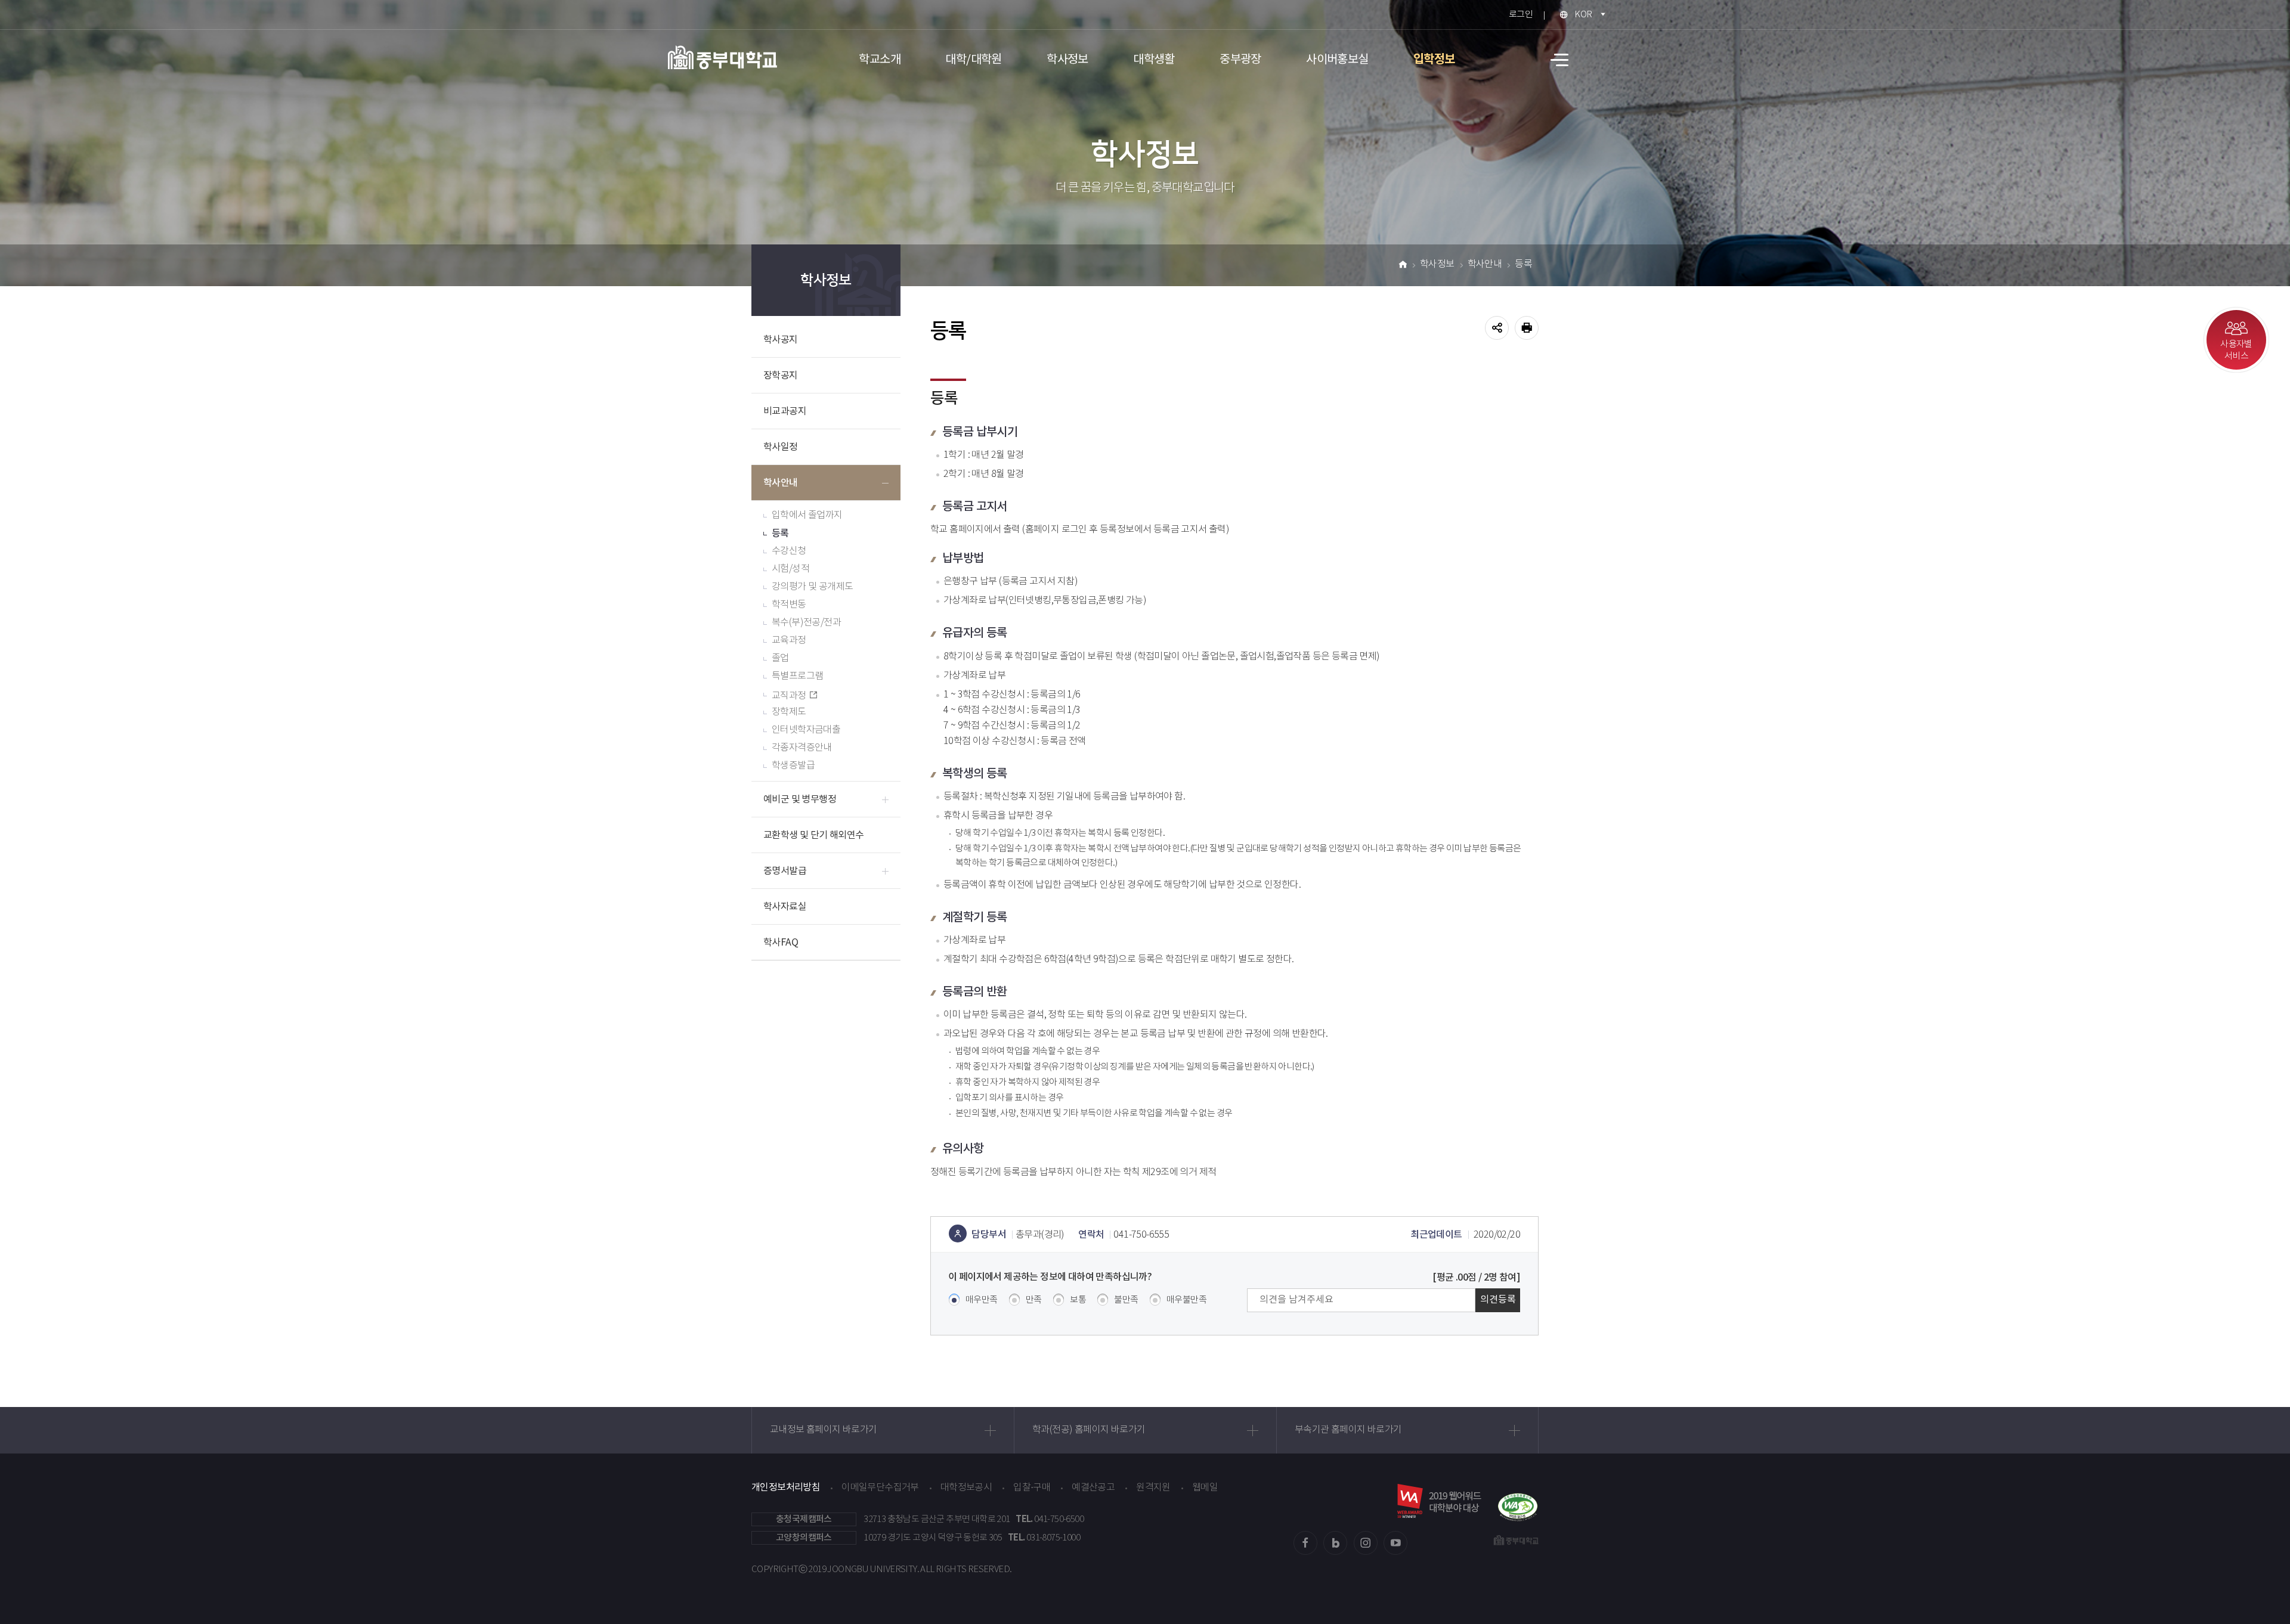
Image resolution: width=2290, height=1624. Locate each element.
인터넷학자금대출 (806, 730)
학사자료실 (785, 907)
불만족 (1126, 1300)
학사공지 (781, 340)
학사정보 (1067, 60)
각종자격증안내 (802, 748)
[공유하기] (1497, 328)
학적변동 (789, 605)
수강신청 (789, 551)
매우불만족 (1186, 1300)
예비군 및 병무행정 (800, 799)
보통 (1078, 1300)
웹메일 (1205, 1488)
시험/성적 (790, 569)
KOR (1583, 15)
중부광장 (1240, 60)
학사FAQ (781, 943)
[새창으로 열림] (1518, 1501)
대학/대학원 (973, 60)
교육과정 (789, 641)
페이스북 (1305, 1543)
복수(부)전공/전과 (806, 623)
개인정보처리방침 (786, 1487)
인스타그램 (1366, 1543)
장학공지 (781, 376)
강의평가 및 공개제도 (812, 587)
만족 (1034, 1300)
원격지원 (1153, 1488)
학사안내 (781, 483)
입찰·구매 (1032, 1488)
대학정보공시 (966, 1488)
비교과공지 (785, 411)
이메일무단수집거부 (880, 1488)
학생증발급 (793, 766)
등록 (780, 534)
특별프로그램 (797, 676)
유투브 (1395, 1543)
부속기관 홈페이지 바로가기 (1348, 1430)
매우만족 (982, 1300)
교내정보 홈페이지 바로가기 (824, 1430)
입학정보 (1434, 60)
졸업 (780, 658)
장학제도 (789, 712)
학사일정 (781, 447)
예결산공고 (1093, 1488)
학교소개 (880, 60)
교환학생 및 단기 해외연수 (814, 835)
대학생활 (1154, 60)
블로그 (1335, 1543)
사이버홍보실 (1337, 60)
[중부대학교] (722, 57)
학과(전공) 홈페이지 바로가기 (1089, 1430)
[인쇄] (1527, 328)
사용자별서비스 (2236, 350)
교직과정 (789, 696)
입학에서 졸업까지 (807, 515)
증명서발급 (785, 871)
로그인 (1521, 15)
